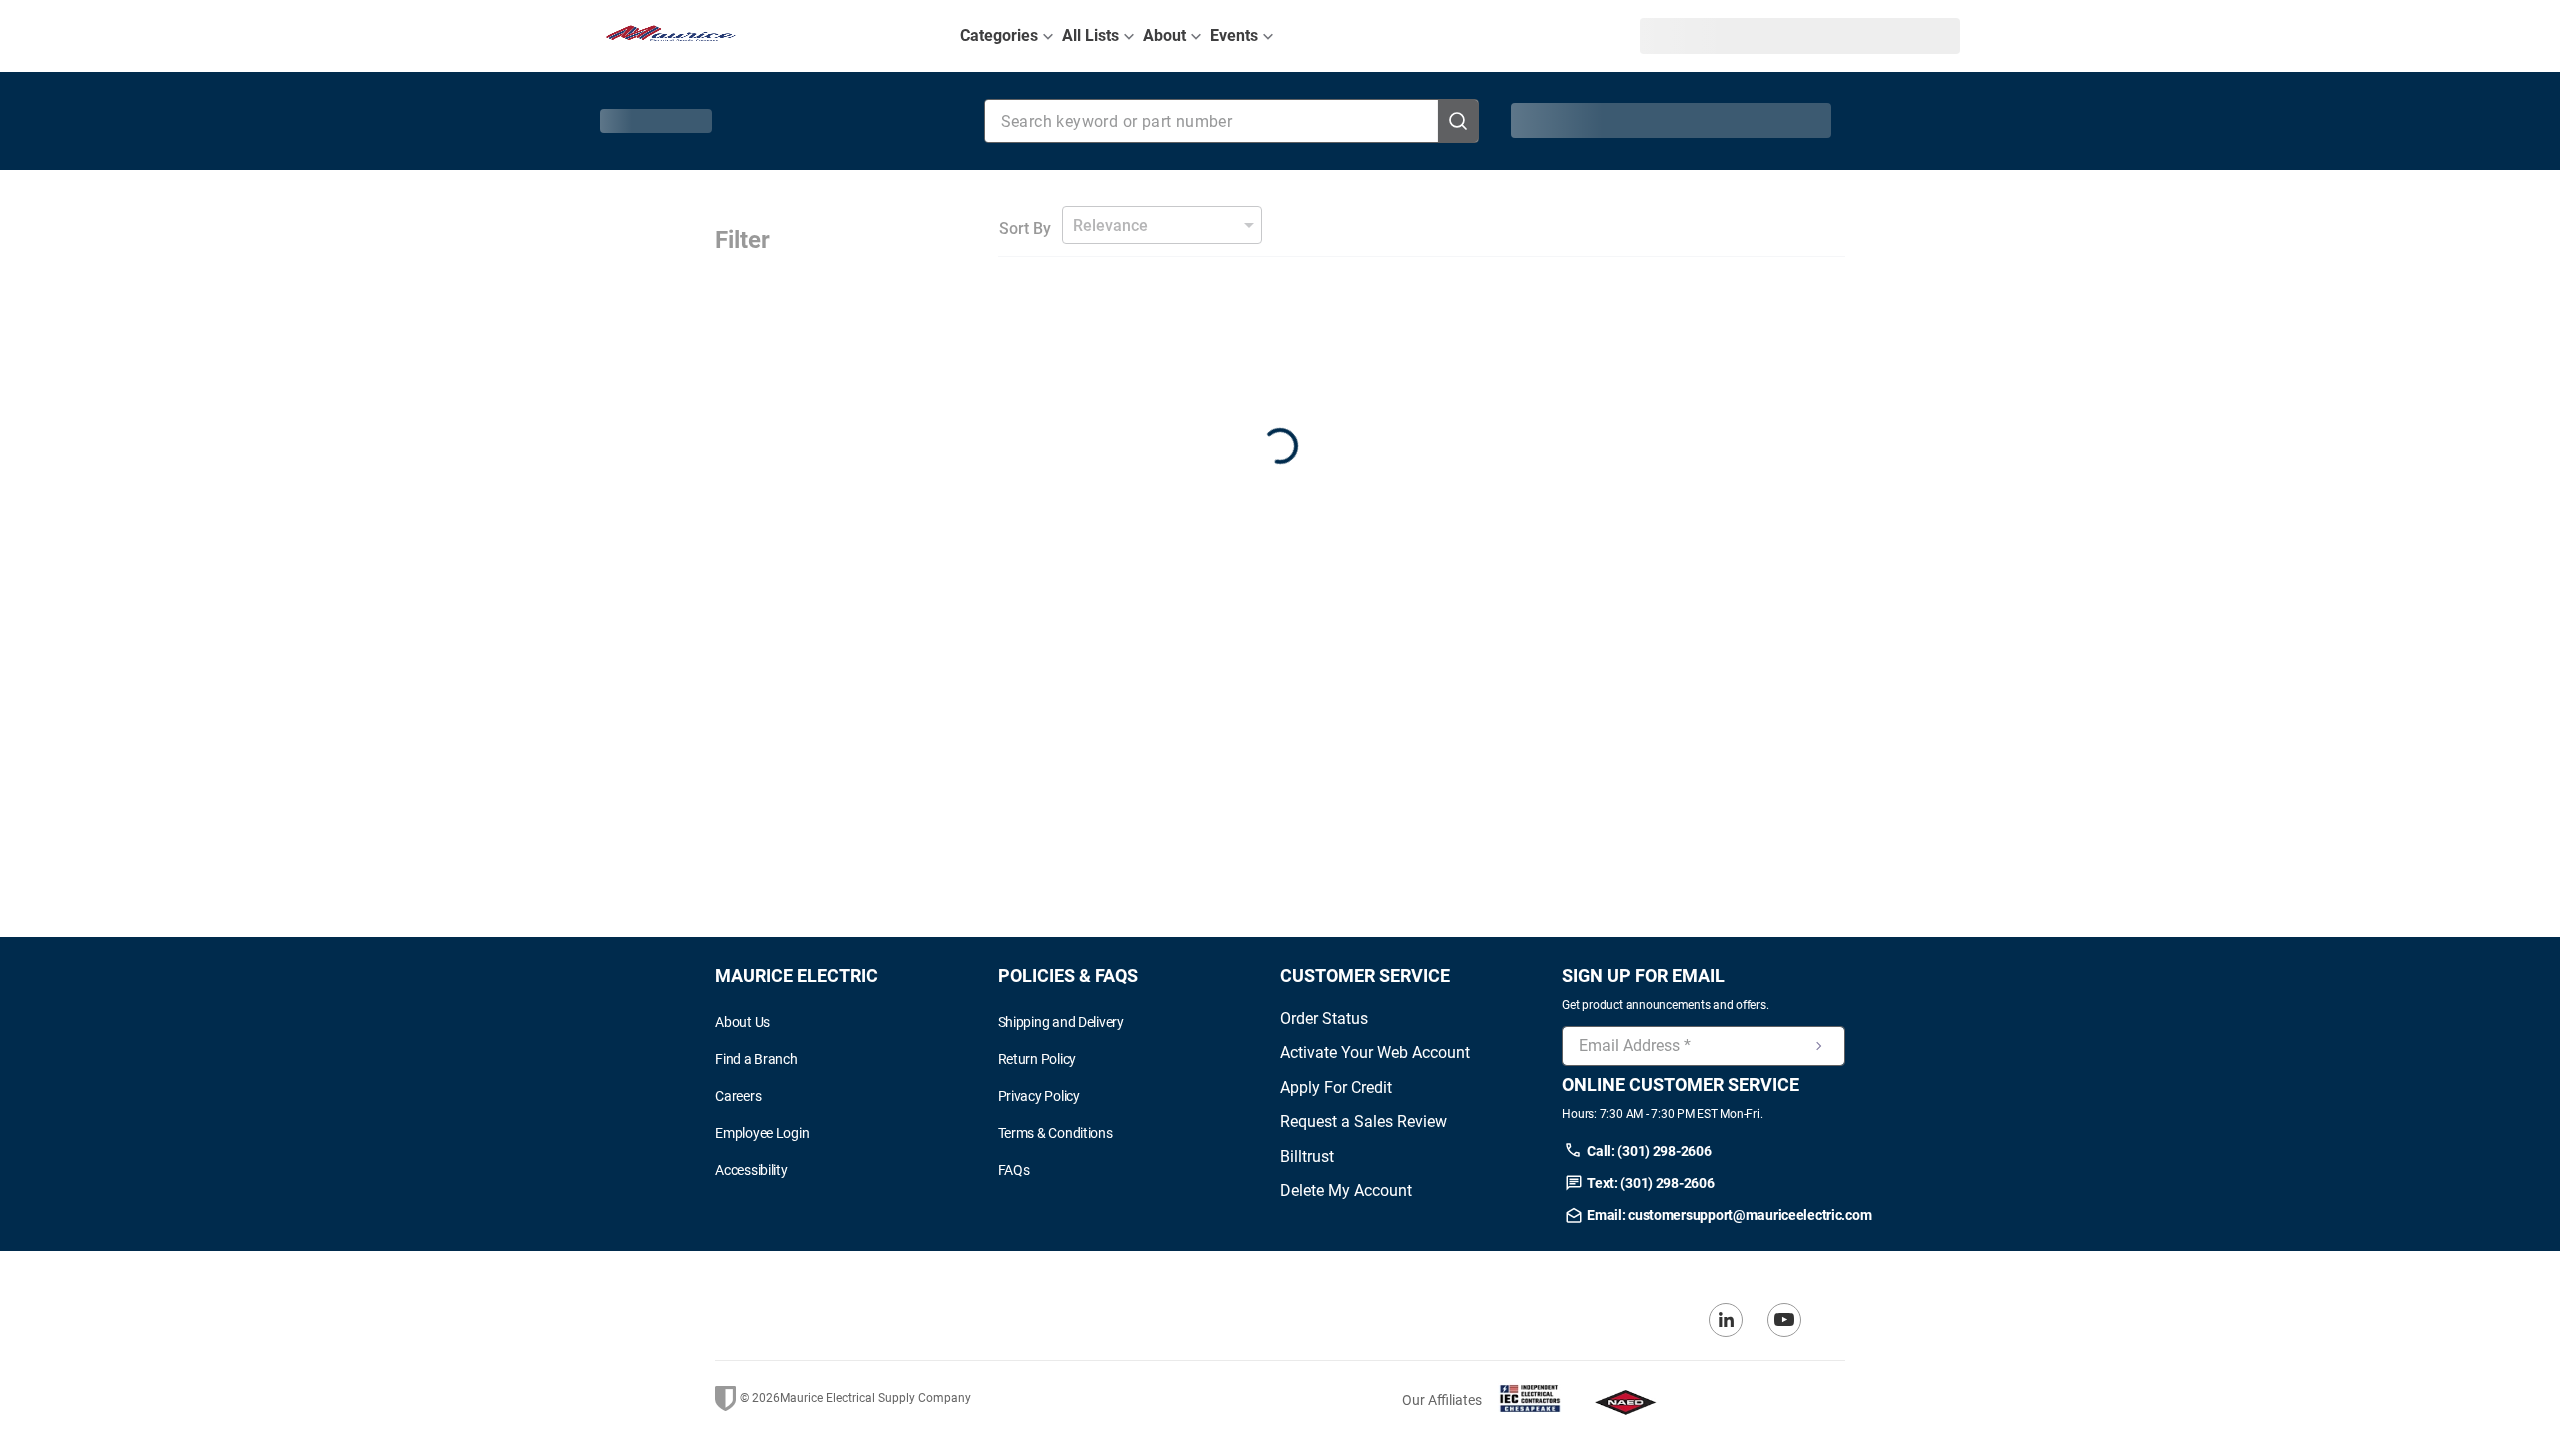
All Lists (1090, 35)
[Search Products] (1458, 121)
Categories (999, 35)
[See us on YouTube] (1784, 1320)
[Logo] (671, 35)
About (1164, 35)
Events (1234, 35)
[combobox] (1232, 121)
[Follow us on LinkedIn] (1726, 1320)
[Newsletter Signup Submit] (1819, 1046)
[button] (1688, 36)
